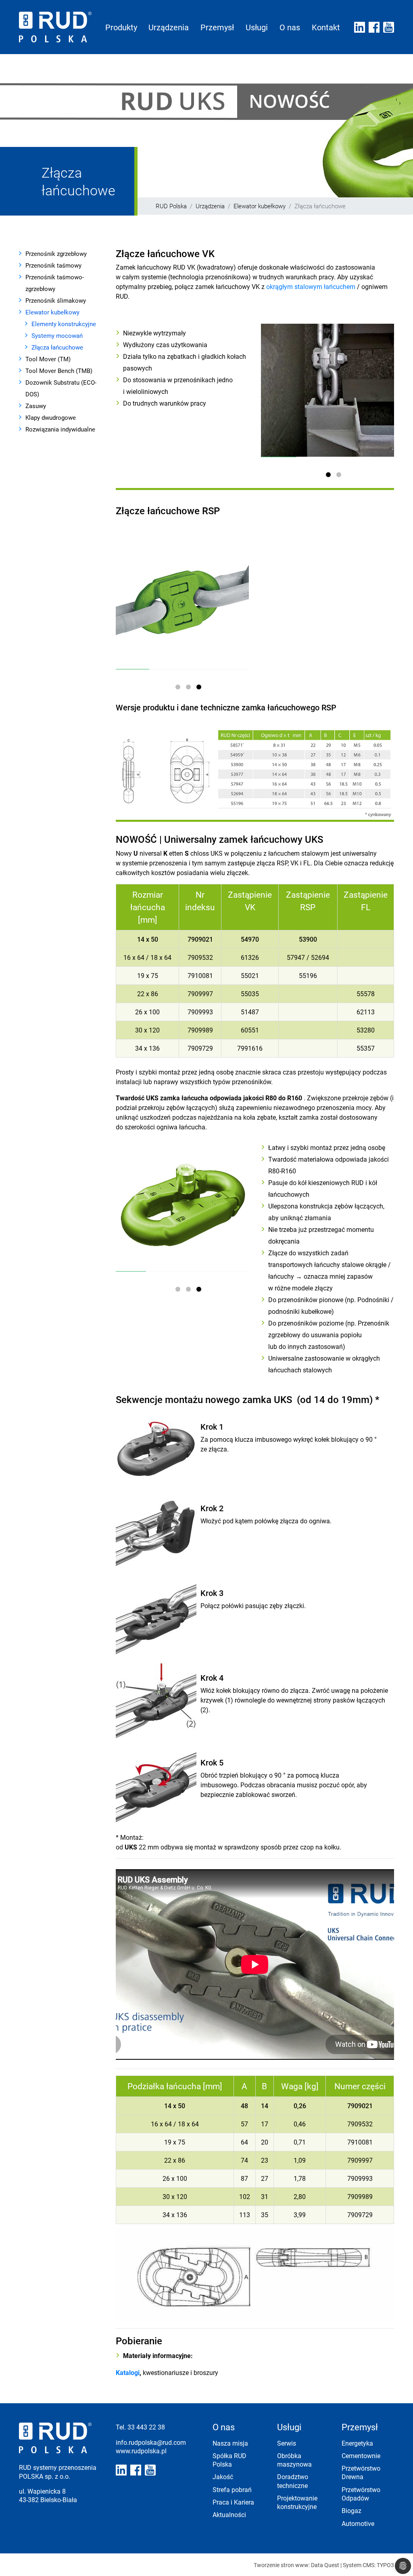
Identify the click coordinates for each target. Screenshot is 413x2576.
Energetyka (357, 2443)
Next (378, 386)
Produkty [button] (121, 27)
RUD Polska (171, 206)
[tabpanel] (327, 390)
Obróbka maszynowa (294, 2460)
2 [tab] (340, 476)
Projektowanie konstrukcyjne (297, 2502)
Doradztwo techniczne (293, 2481)
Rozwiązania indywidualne (60, 429)
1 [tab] (330, 476)
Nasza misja (230, 2443)
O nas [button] (290, 27)
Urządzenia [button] (169, 27)
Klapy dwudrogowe (51, 417)
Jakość (223, 2477)
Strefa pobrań (232, 2489)
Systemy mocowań (57, 335)
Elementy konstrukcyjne (64, 324)
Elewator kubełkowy (260, 206)
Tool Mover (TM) (48, 359)
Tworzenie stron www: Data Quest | (298, 2565)
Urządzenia (210, 206)
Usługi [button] (257, 27)
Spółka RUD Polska (229, 2460)
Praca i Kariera (233, 2502)
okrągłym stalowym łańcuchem (311, 286)
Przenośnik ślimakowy (56, 300)
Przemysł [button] (217, 27)
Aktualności (229, 2514)
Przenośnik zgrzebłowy (56, 253)
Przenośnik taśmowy (53, 265)
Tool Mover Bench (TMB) (59, 371)
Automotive (358, 2523)
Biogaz (351, 2510)
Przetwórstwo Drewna (361, 2472)
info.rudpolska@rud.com (151, 2442)
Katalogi (128, 2372)
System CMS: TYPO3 (368, 2565)
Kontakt (326, 27)
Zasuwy (36, 406)
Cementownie (361, 2456)
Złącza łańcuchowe (57, 347)
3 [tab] (200, 689)
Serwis (287, 2443)
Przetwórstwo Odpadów (361, 2494)
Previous (278, 386)
